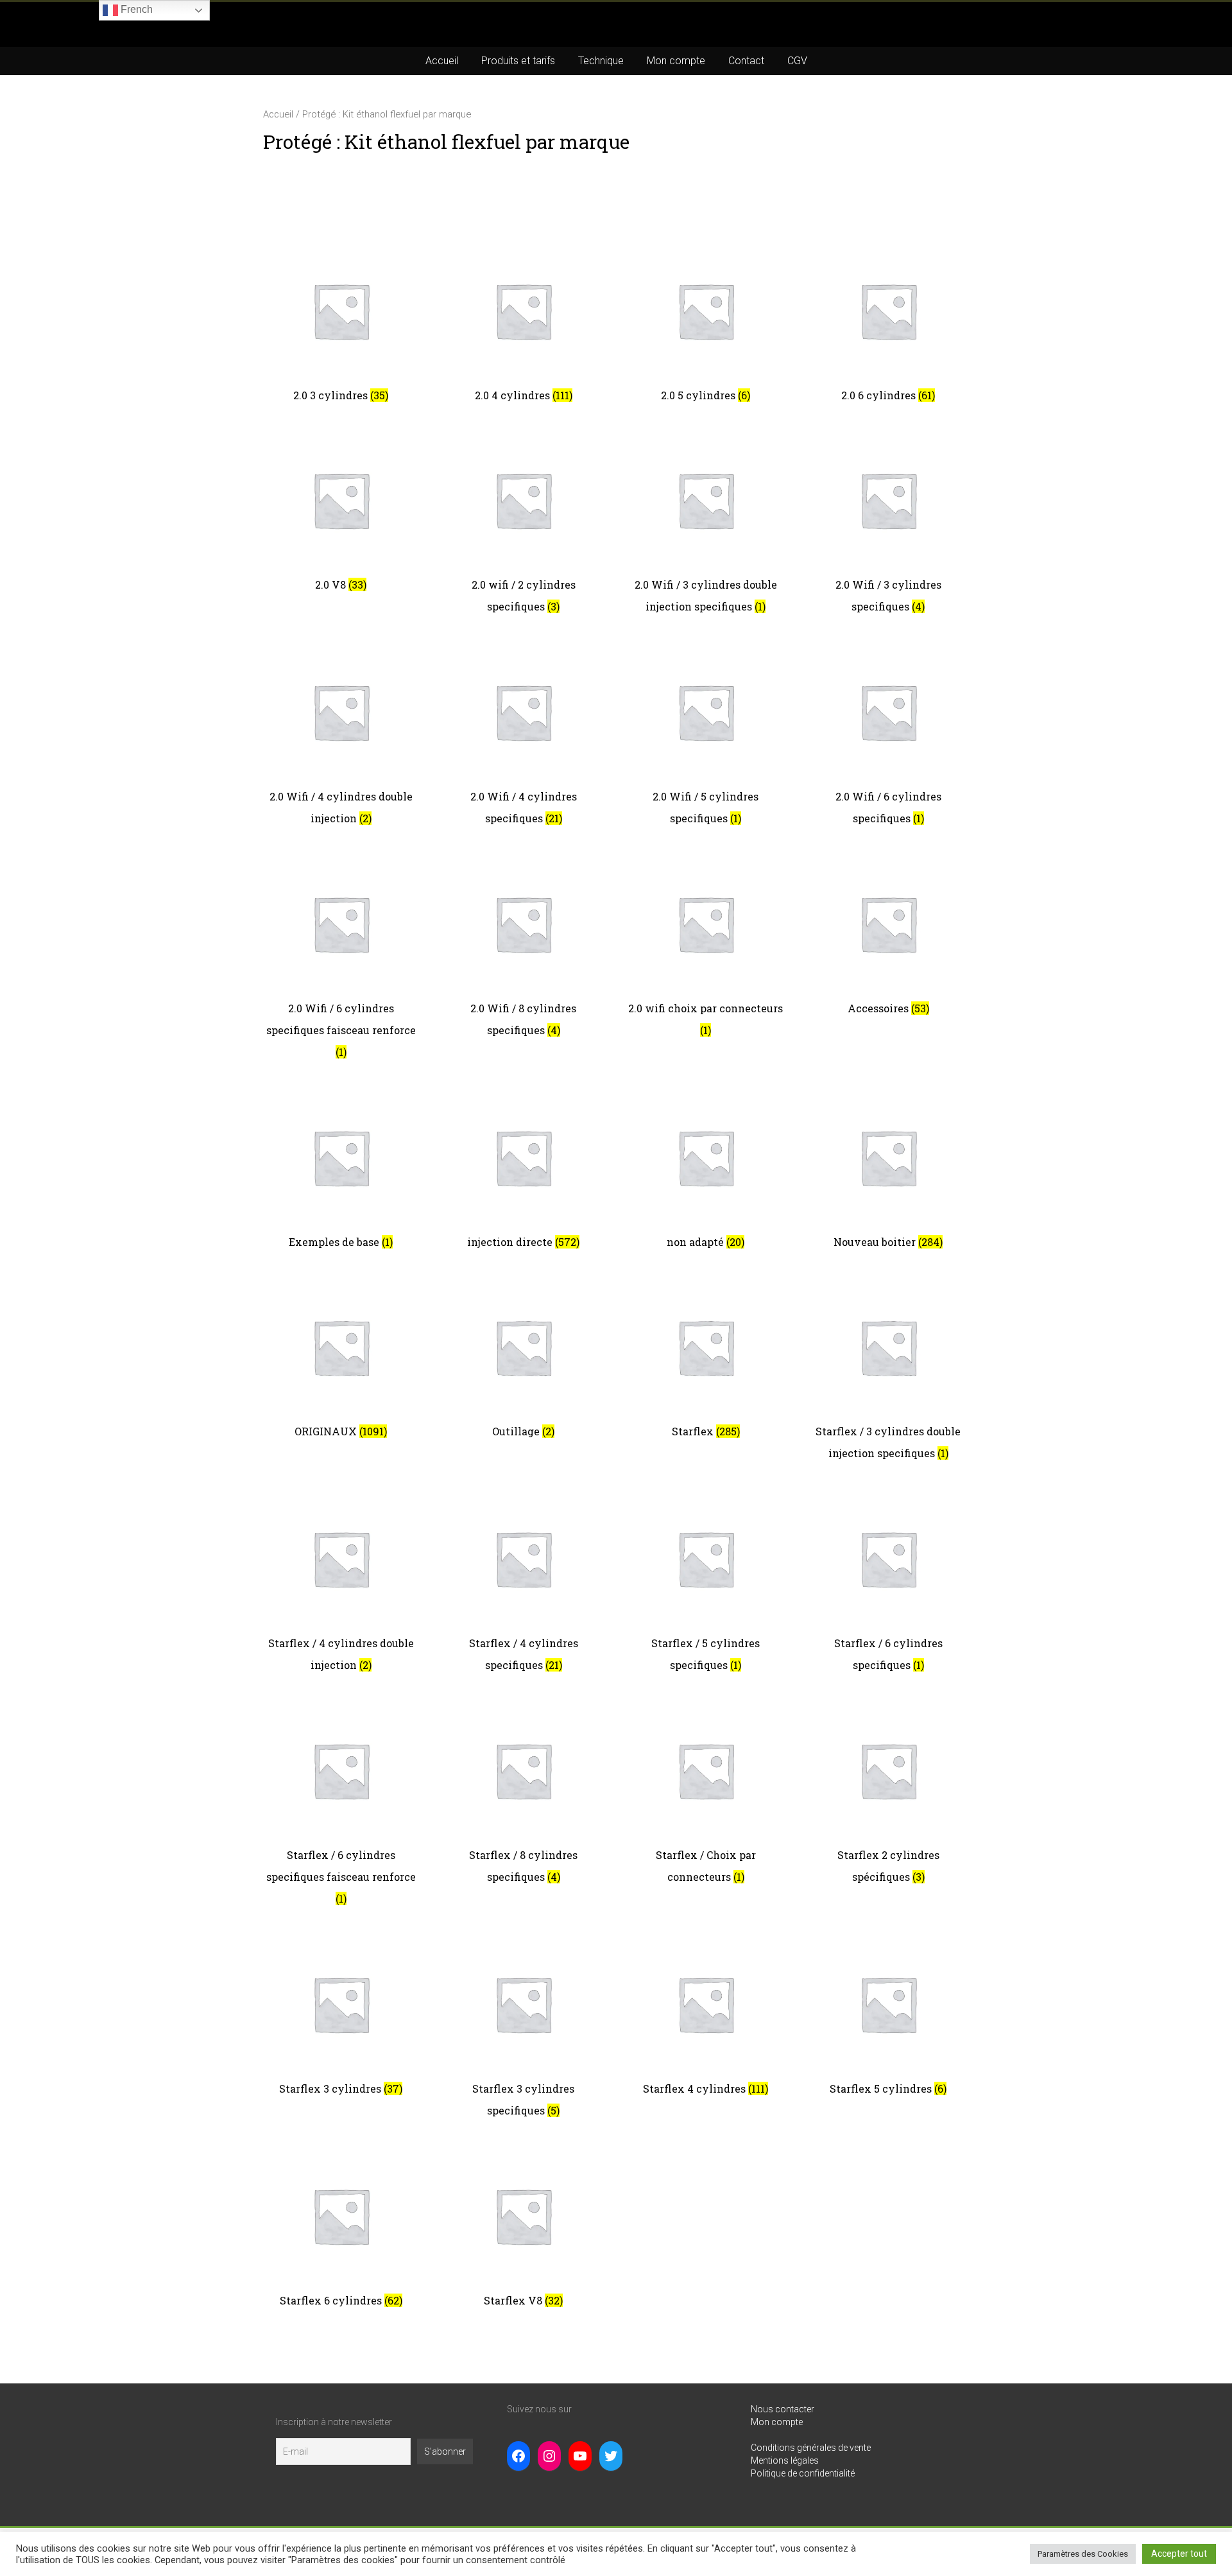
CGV (797, 61)
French (135, 9)
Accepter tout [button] (1179, 2554)
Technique (601, 61)
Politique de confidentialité (803, 2473)
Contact (746, 61)
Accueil (442, 61)
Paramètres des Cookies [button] (1083, 2554)
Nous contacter (783, 2409)
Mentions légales (785, 2460)
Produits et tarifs (518, 61)
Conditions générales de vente (811, 2448)
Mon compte (676, 61)
